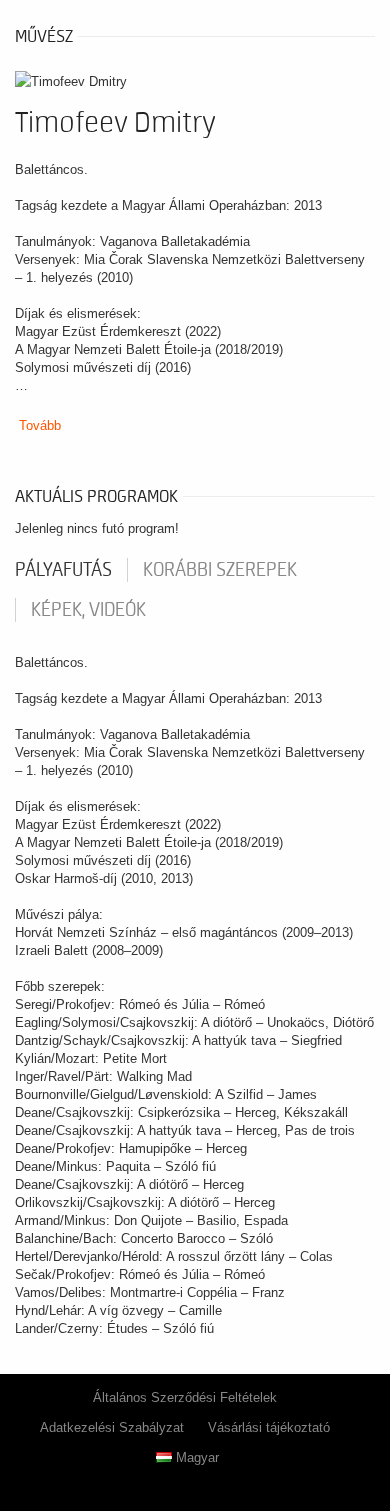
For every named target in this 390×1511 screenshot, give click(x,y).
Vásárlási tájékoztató (269, 1427)
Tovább (40, 425)
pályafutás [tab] (63, 570)
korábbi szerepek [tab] (220, 570)
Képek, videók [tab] (88, 610)
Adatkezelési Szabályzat (112, 1427)
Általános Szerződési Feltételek (185, 1397)
